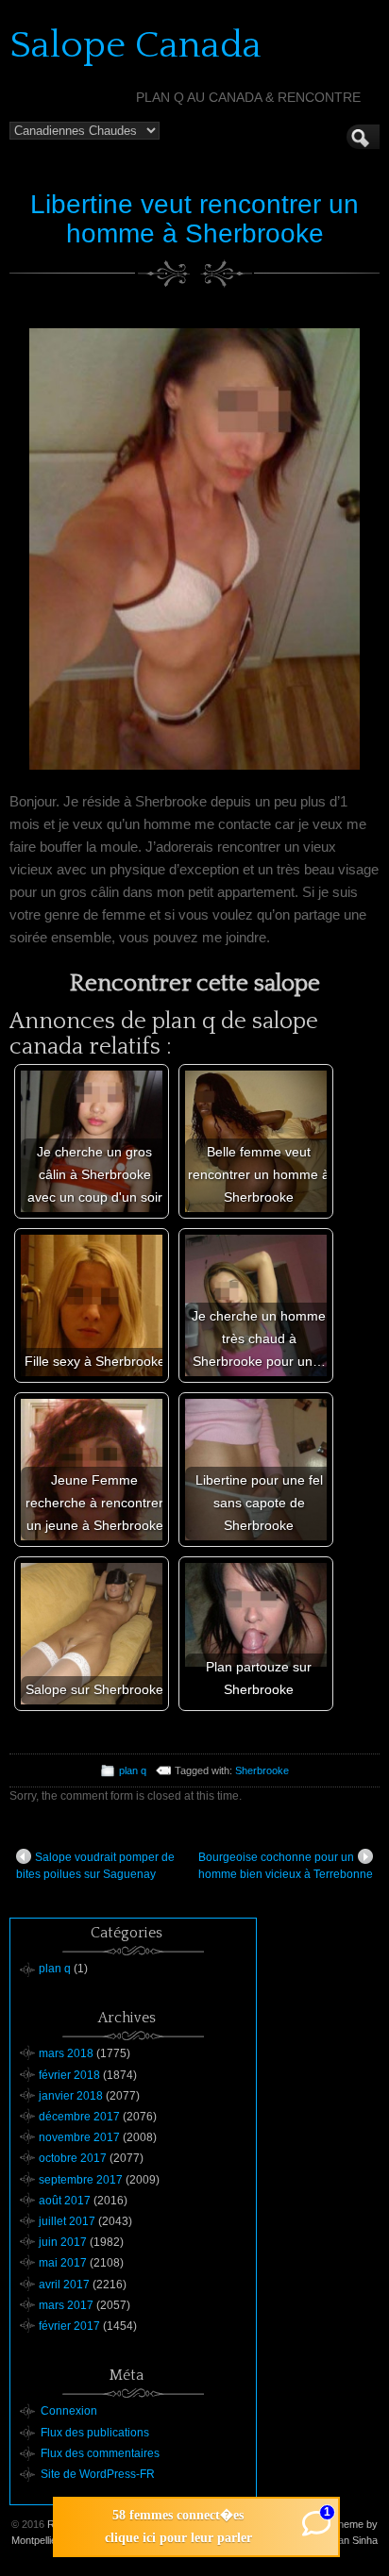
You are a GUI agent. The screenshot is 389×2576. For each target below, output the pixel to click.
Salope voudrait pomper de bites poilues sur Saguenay (95, 1866)
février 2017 (69, 2326)
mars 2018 (66, 2053)
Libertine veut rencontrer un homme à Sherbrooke (194, 219)
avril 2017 (64, 2285)
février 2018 (69, 2075)
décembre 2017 (79, 2117)
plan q (133, 1770)
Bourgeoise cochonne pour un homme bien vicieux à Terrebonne (286, 1866)
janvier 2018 (71, 2096)
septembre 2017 (81, 2180)
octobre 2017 (73, 2158)
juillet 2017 (67, 2221)
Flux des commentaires (100, 2453)
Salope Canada (135, 45)
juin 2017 (63, 2242)
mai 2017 (63, 2263)
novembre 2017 (79, 2137)
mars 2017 (66, 2305)
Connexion (69, 2411)
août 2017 (65, 2201)
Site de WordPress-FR (98, 2474)
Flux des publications (95, 2433)
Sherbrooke (262, 1770)
